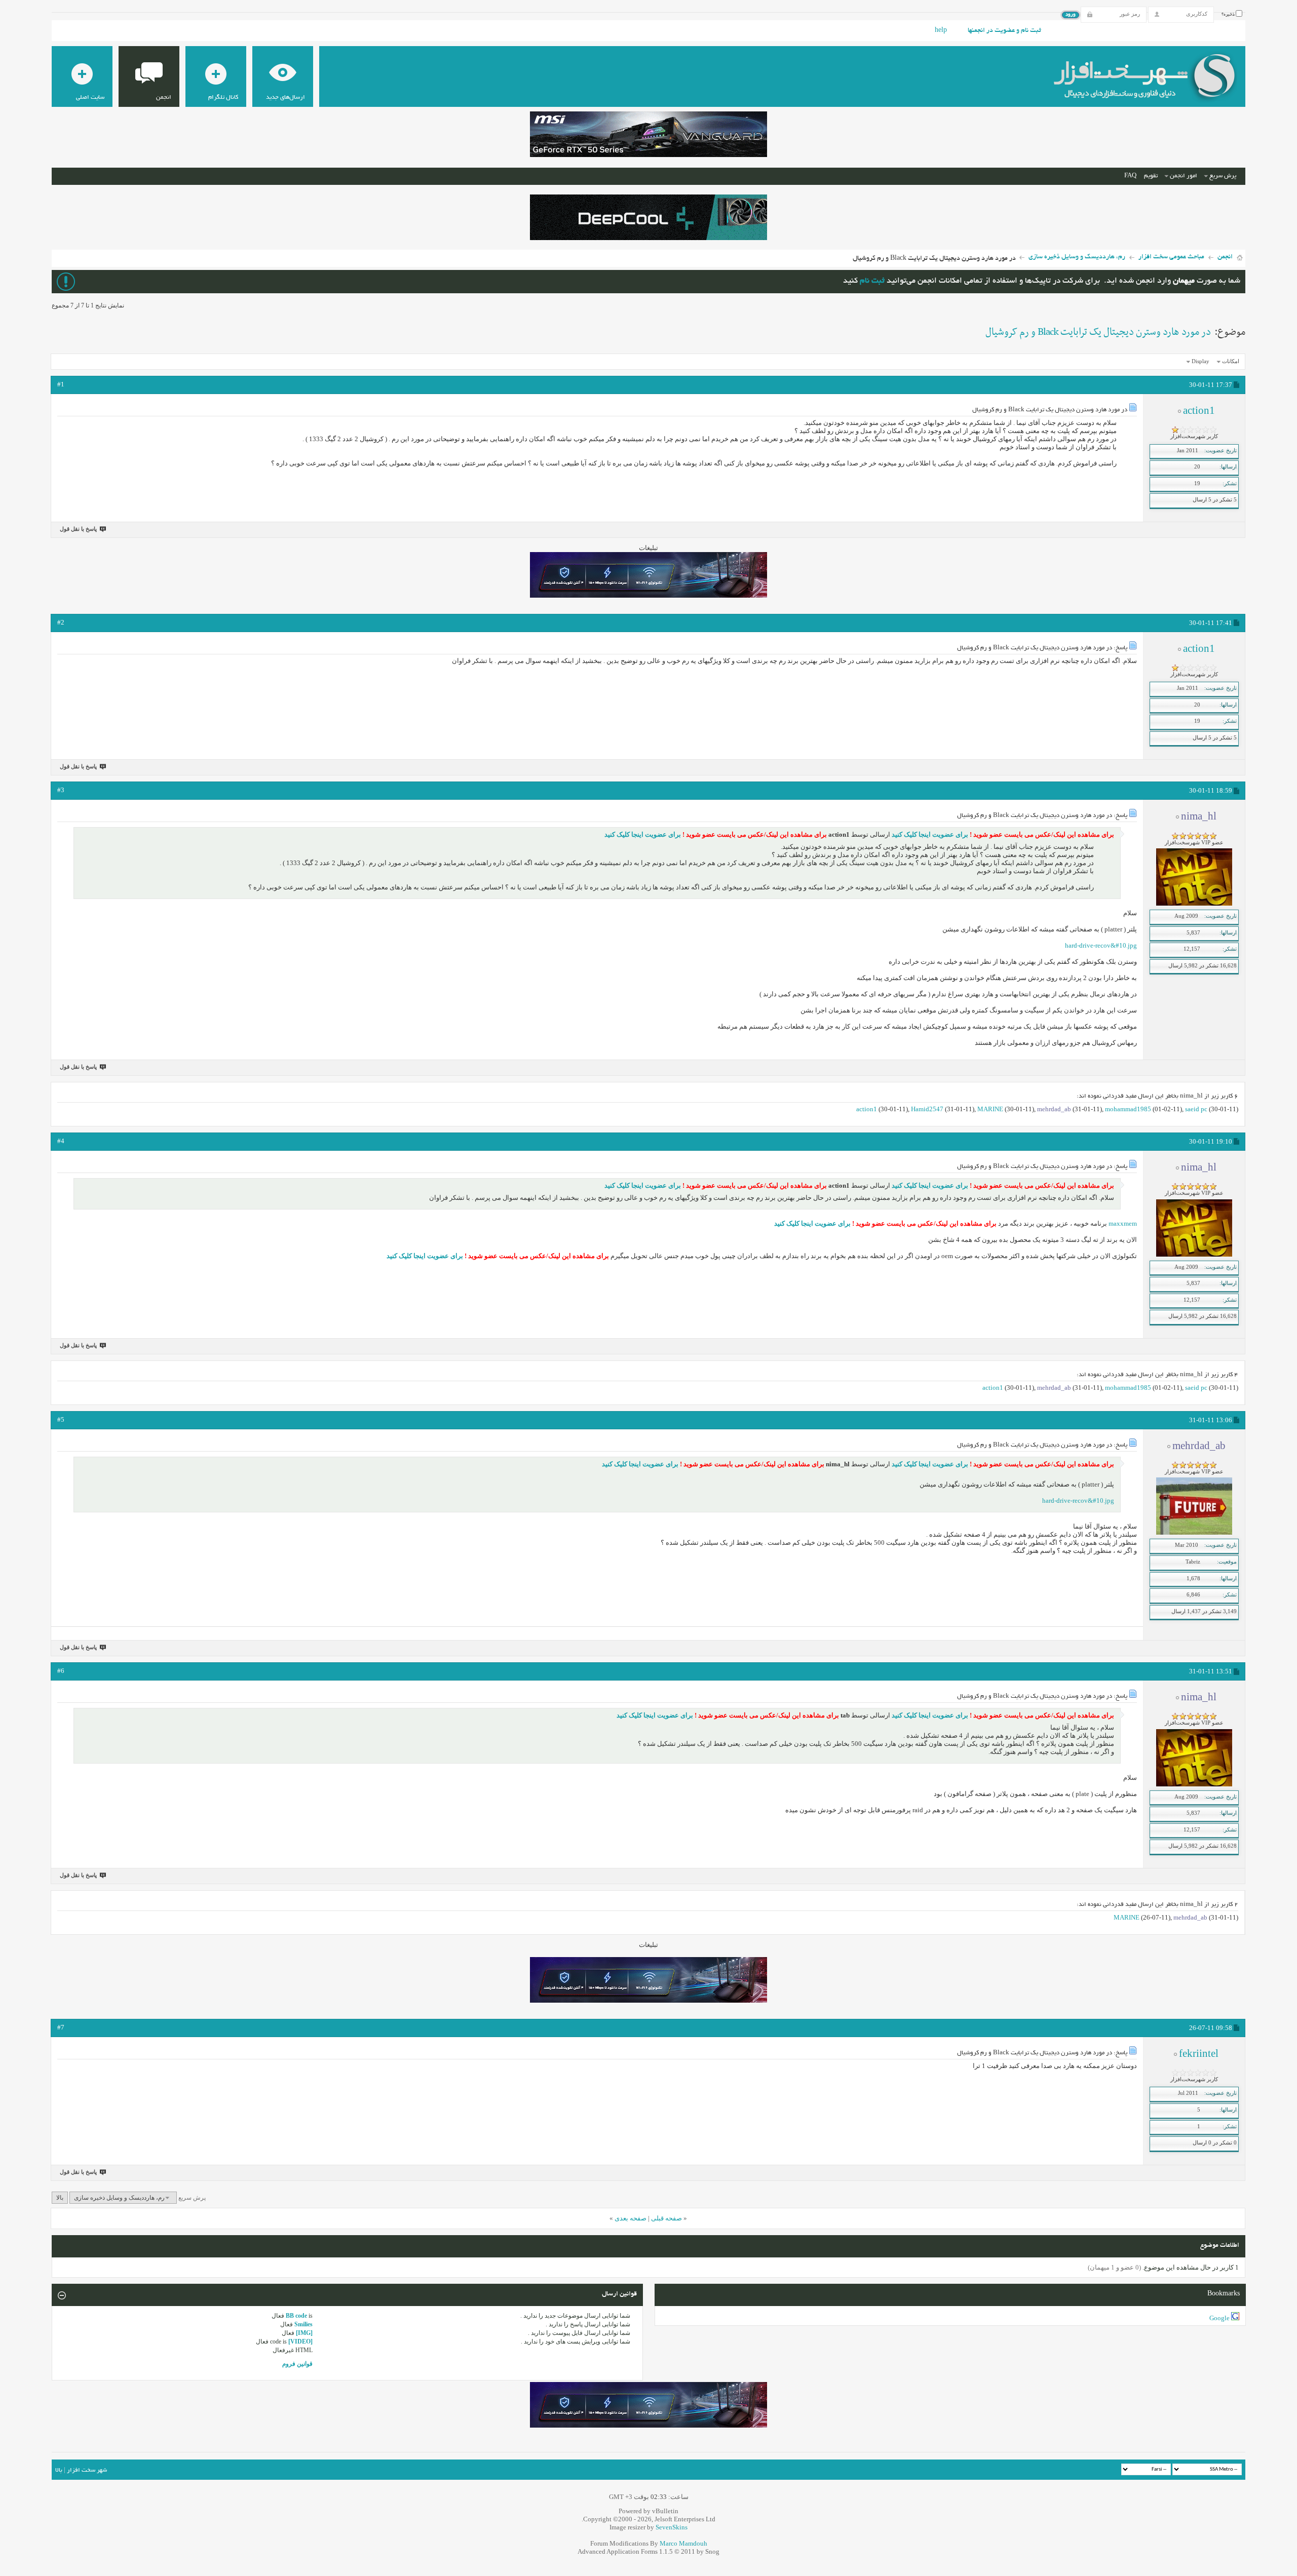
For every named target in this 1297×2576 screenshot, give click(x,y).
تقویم (1151, 176)
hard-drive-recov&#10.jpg (1101, 945)
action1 (867, 1109)
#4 (61, 1141)
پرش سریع (1223, 176)
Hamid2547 (927, 1109)
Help (941, 31)
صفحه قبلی (666, 2218)
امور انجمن (1184, 176)
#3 (61, 790)
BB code (296, 2316)
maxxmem (1123, 1223)
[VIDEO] (300, 2341)
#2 (61, 622)
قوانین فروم (297, 2364)
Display (1200, 361)
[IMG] (304, 2333)
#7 (61, 2027)
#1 (61, 384)
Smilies (303, 2324)
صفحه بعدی (631, 2218)
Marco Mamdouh (683, 2543)
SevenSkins (672, 2527)
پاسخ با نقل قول (78, 529)
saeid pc (1196, 1109)
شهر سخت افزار (87, 2470)
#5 (61, 1419)
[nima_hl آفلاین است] (1194, 904)
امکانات (1231, 361)
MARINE (990, 1109)
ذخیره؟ (1229, 15)
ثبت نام (872, 281)
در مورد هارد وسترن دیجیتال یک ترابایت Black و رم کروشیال (1098, 332)
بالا (60, 2198)
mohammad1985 (1128, 1109)
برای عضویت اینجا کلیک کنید (929, 834)
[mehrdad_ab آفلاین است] (1194, 1533)
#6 (61, 1671)
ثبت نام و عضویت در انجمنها (1004, 31)
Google (1219, 2318)
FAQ (1130, 176)
